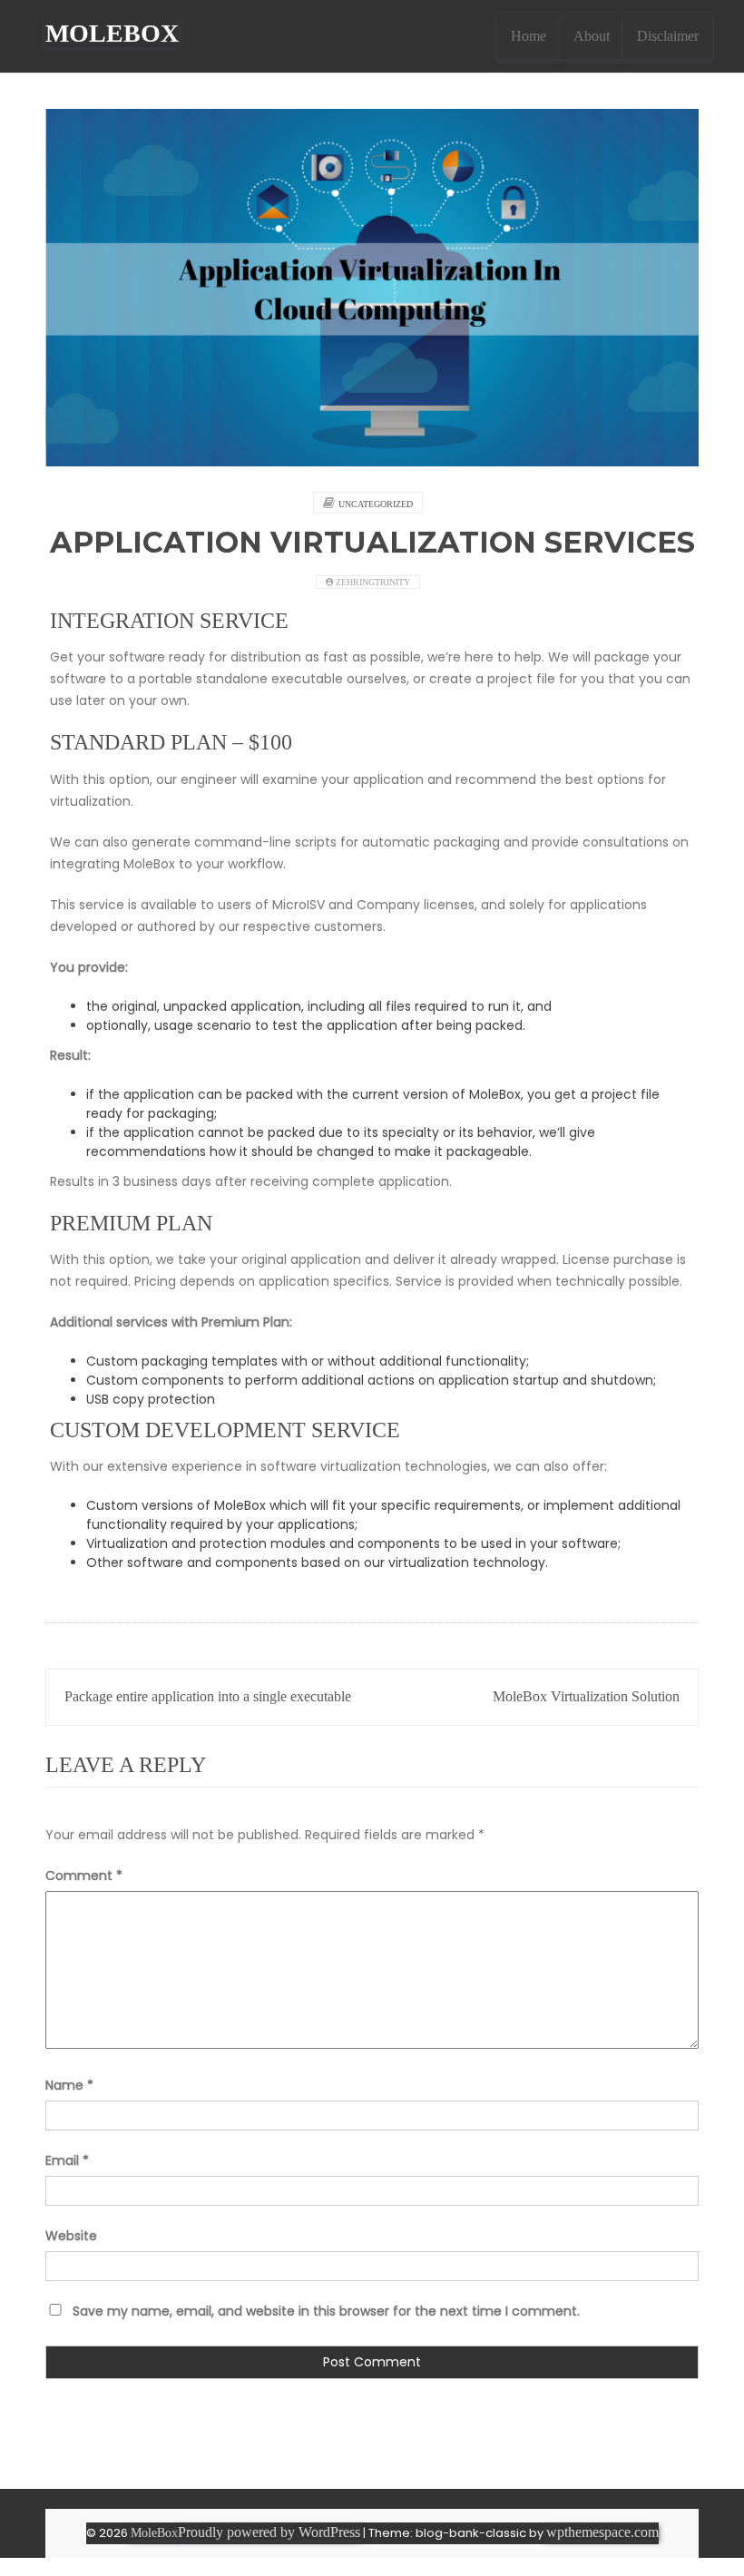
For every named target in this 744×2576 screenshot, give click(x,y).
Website (71, 2236)
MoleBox (112, 33)
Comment (84, 1876)
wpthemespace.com (602, 2532)
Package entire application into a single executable (208, 1696)
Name (69, 2085)
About (592, 36)
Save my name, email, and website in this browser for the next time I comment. (326, 2311)
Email (67, 2160)
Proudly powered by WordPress (269, 2532)
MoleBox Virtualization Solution (586, 1696)
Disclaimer (668, 36)
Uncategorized (376, 504)
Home (529, 36)
